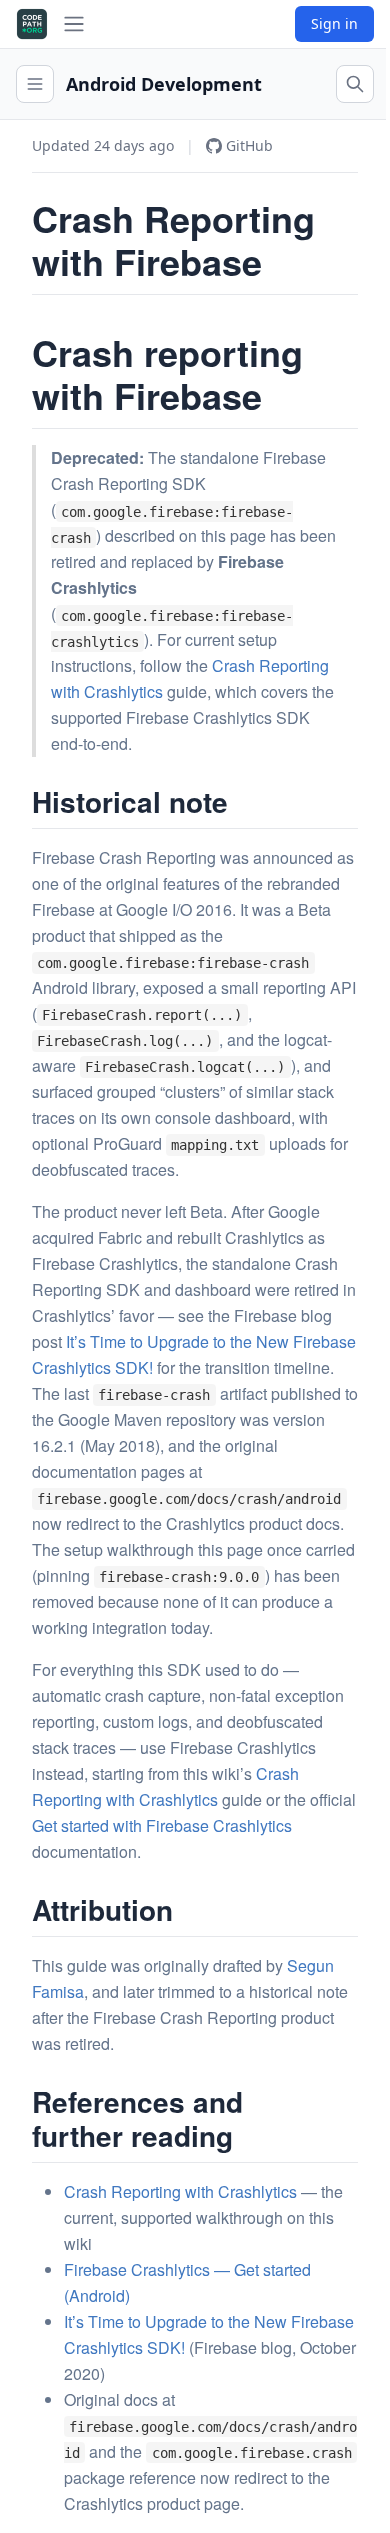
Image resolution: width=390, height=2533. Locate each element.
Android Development (164, 84)
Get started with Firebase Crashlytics (162, 1825)
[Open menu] (35, 84)
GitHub (249, 145)
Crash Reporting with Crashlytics (180, 2191)
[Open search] (355, 84)
